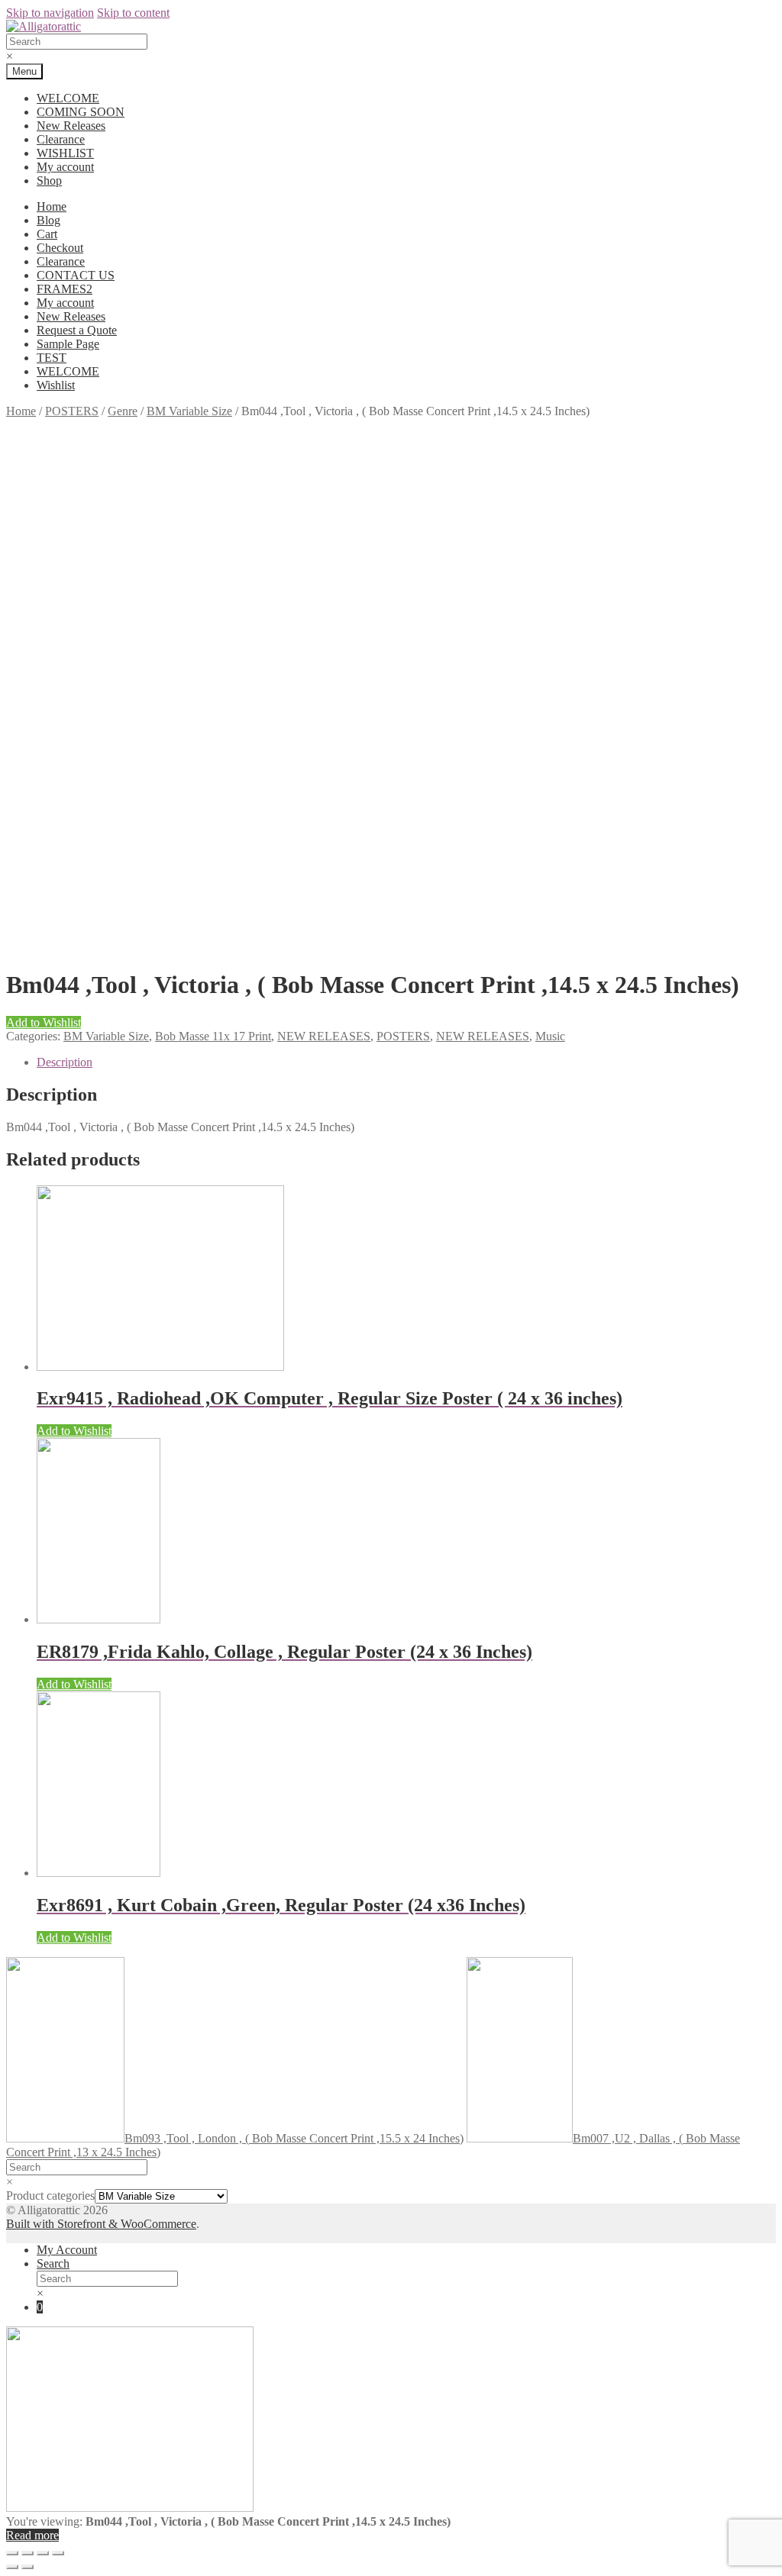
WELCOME (68, 98)
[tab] (406, 1062)
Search (53, 2263)
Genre (123, 411)
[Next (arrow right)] (27, 2567)
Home (52, 206)
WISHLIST (65, 153)
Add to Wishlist (44, 1022)
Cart (47, 234)
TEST (52, 358)
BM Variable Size (189, 411)
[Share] (27, 2553)
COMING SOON (81, 112)
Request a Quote (77, 330)
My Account (67, 2250)
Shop (49, 181)
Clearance (61, 139)
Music (550, 1036)
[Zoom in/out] (58, 2553)
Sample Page (68, 344)
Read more (32, 2535)
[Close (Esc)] (12, 2553)
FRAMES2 (65, 289)
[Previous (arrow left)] (12, 2567)
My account (65, 167)
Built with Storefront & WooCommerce (101, 2224)
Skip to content (133, 13)
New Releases (71, 126)
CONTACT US (76, 275)
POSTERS (72, 411)
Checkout (60, 248)
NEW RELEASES (324, 1036)
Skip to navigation (50, 13)
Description (65, 1062)
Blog (48, 220)
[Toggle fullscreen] (43, 2553)
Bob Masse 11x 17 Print (213, 1036)
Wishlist (56, 385)
